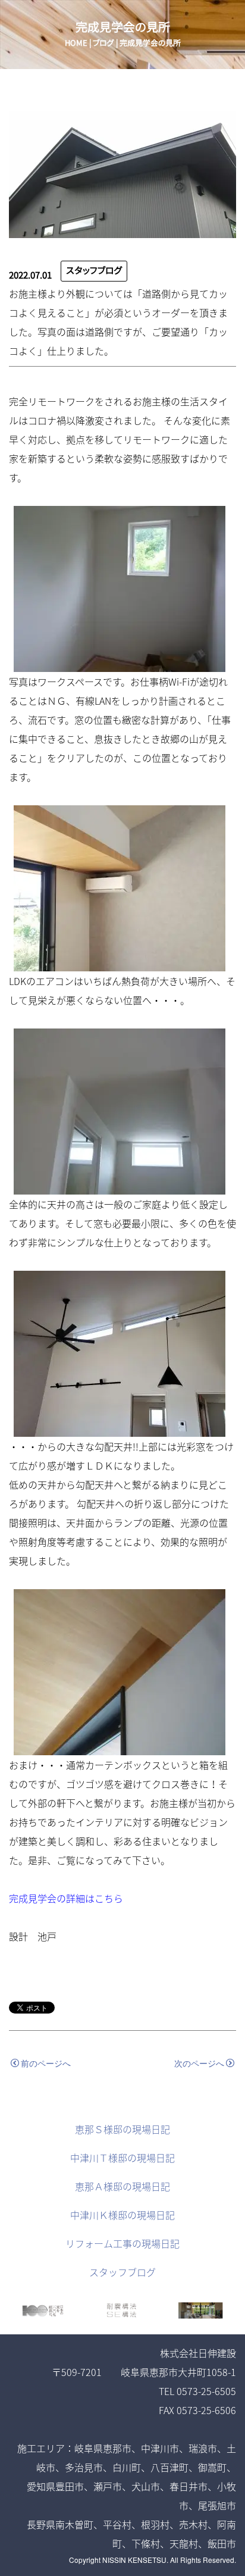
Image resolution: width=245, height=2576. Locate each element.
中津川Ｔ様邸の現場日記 (122, 2158)
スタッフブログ (94, 271)
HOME (76, 43)
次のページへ (199, 2063)
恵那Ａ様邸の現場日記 (122, 2186)
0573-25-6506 (206, 2410)
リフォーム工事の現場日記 (122, 2243)
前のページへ (46, 2063)
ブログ (103, 43)
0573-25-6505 (206, 2391)
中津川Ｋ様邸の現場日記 (122, 2215)
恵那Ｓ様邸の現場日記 (122, 2129)
